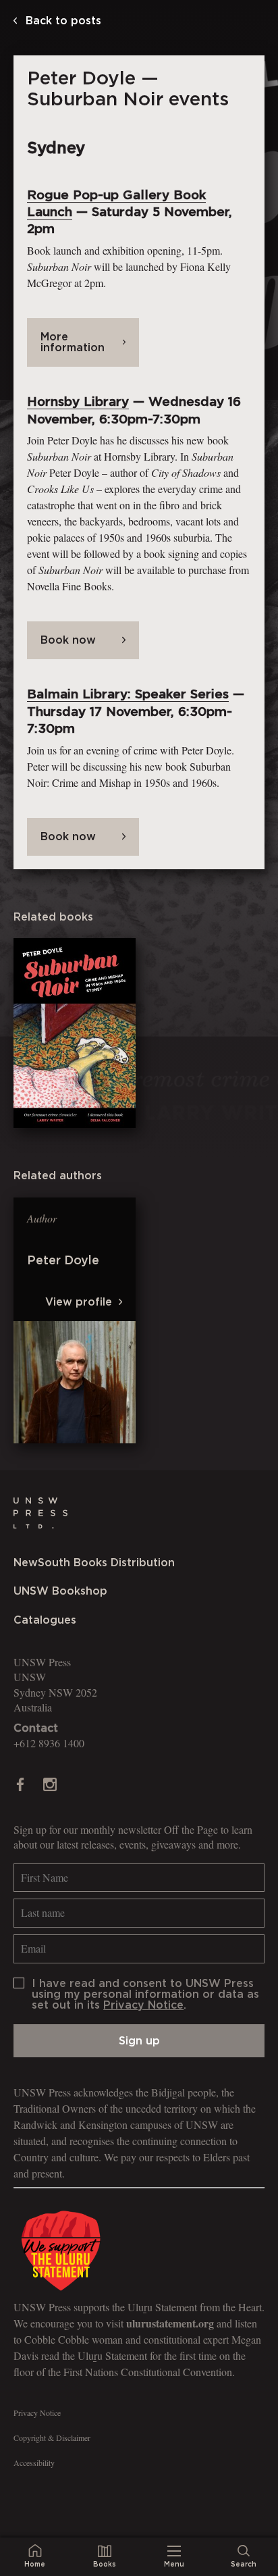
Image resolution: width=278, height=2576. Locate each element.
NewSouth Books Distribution (94, 1563)
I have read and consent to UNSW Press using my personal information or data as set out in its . (145, 1994)
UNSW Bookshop (60, 1591)
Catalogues (45, 1620)
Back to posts (62, 21)
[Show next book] (274, 1321)
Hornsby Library (78, 402)
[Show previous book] (4, 1321)
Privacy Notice (143, 2005)
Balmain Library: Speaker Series (128, 695)
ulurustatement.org (170, 2323)
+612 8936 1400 (49, 1743)
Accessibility (34, 2463)
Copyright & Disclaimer (52, 2438)
